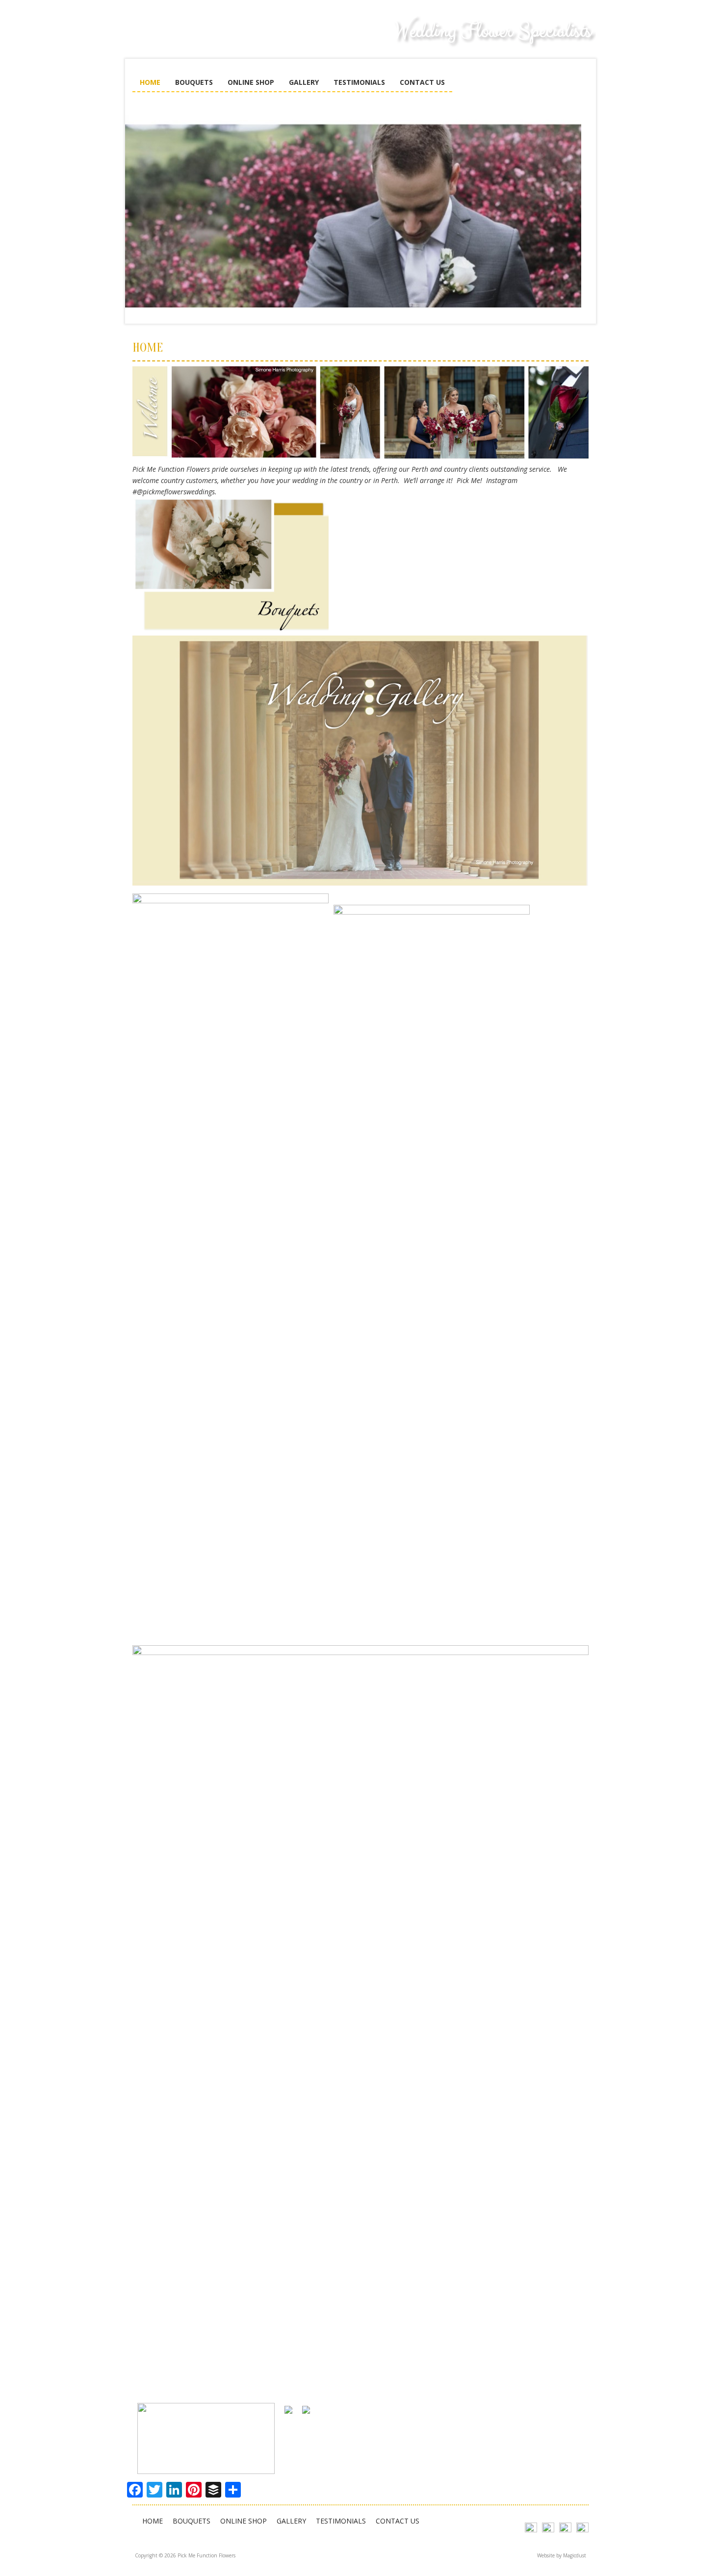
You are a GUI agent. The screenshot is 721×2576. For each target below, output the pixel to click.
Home (150, 82)
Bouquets (194, 82)
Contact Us (422, 82)
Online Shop (251, 82)
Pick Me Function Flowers (206, 39)
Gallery (304, 82)
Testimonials (359, 82)
